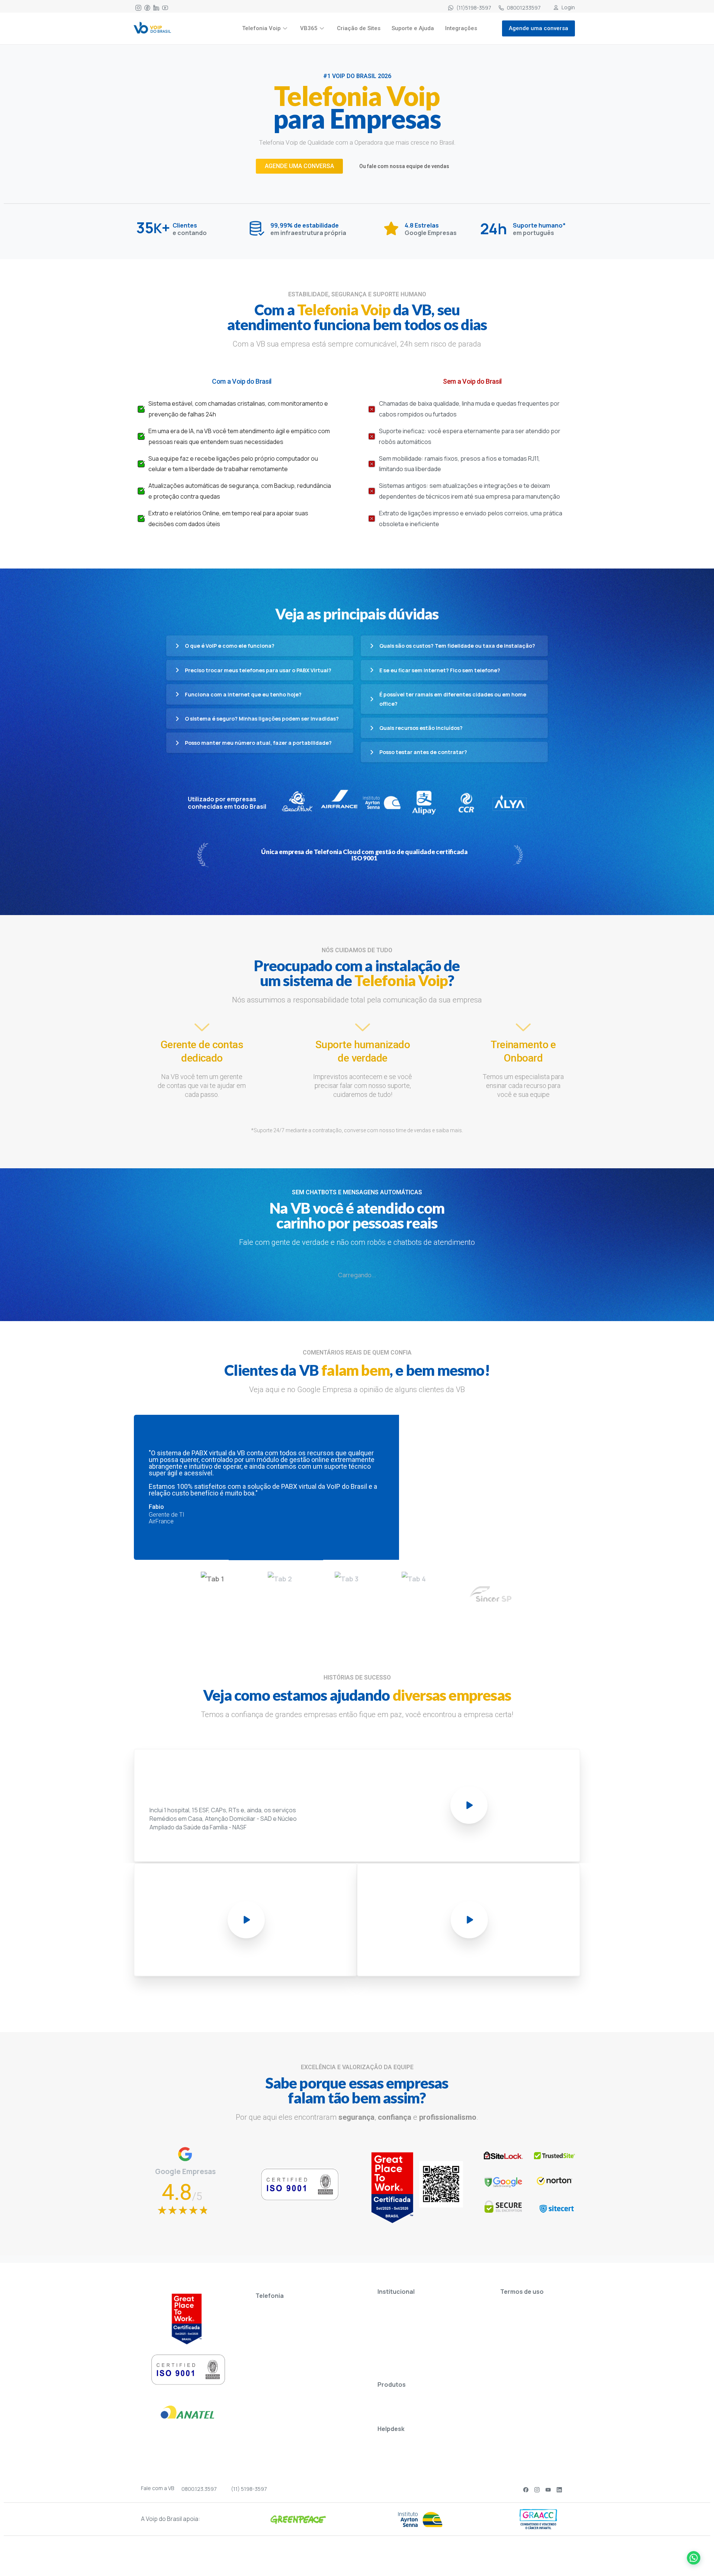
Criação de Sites (359, 28)
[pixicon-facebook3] (526, 2489)
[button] (692, 2554)
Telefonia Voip (261, 28)
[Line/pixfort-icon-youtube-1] (165, 7)
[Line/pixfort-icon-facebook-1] (147, 7)
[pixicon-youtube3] (548, 2489)
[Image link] (152, 28)
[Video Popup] (469, 1805)
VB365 (309, 28)
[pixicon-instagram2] (537, 2489)
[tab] (223, 1579)
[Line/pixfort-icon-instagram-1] (138, 7)
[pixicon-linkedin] (559, 2489)
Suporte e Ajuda (413, 28)
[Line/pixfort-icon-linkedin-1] (156, 7)
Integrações (461, 28)
